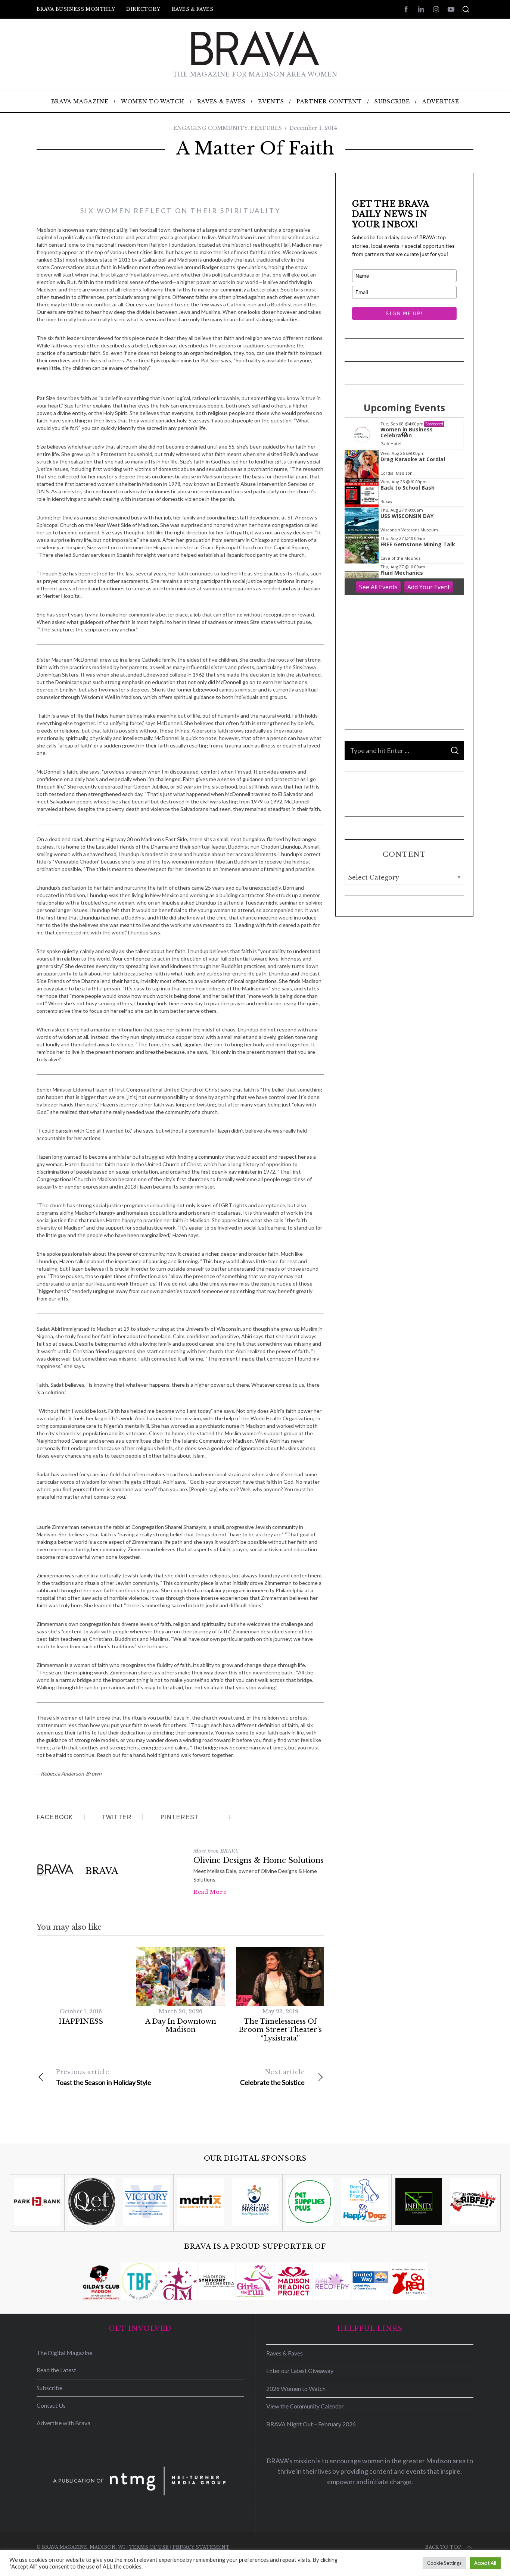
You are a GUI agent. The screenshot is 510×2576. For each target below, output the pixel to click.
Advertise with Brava (63, 2423)
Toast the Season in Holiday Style (104, 2077)
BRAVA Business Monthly (76, 9)
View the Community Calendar (305, 2406)
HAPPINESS (81, 2021)
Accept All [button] (485, 2563)
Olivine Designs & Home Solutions (259, 1860)
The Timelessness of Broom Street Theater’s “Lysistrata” (280, 2030)
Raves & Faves (193, 9)
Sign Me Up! (404, 313)
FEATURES (266, 128)
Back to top (443, 2547)
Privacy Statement (201, 2547)
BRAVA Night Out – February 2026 (311, 2424)
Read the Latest (56, 2370)
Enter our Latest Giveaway (300, 2371)
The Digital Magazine (64, 2353)
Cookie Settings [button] (444, 2563)
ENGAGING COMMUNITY (210, 128)
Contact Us (51, 2405)
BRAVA (102, 1871)
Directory (143, 9)
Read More (210, 1892)
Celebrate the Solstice (272, 2077)
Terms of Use (149, 2547)
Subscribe (49, 2388)
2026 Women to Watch (296, 2388)
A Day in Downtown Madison (181, 2026)
